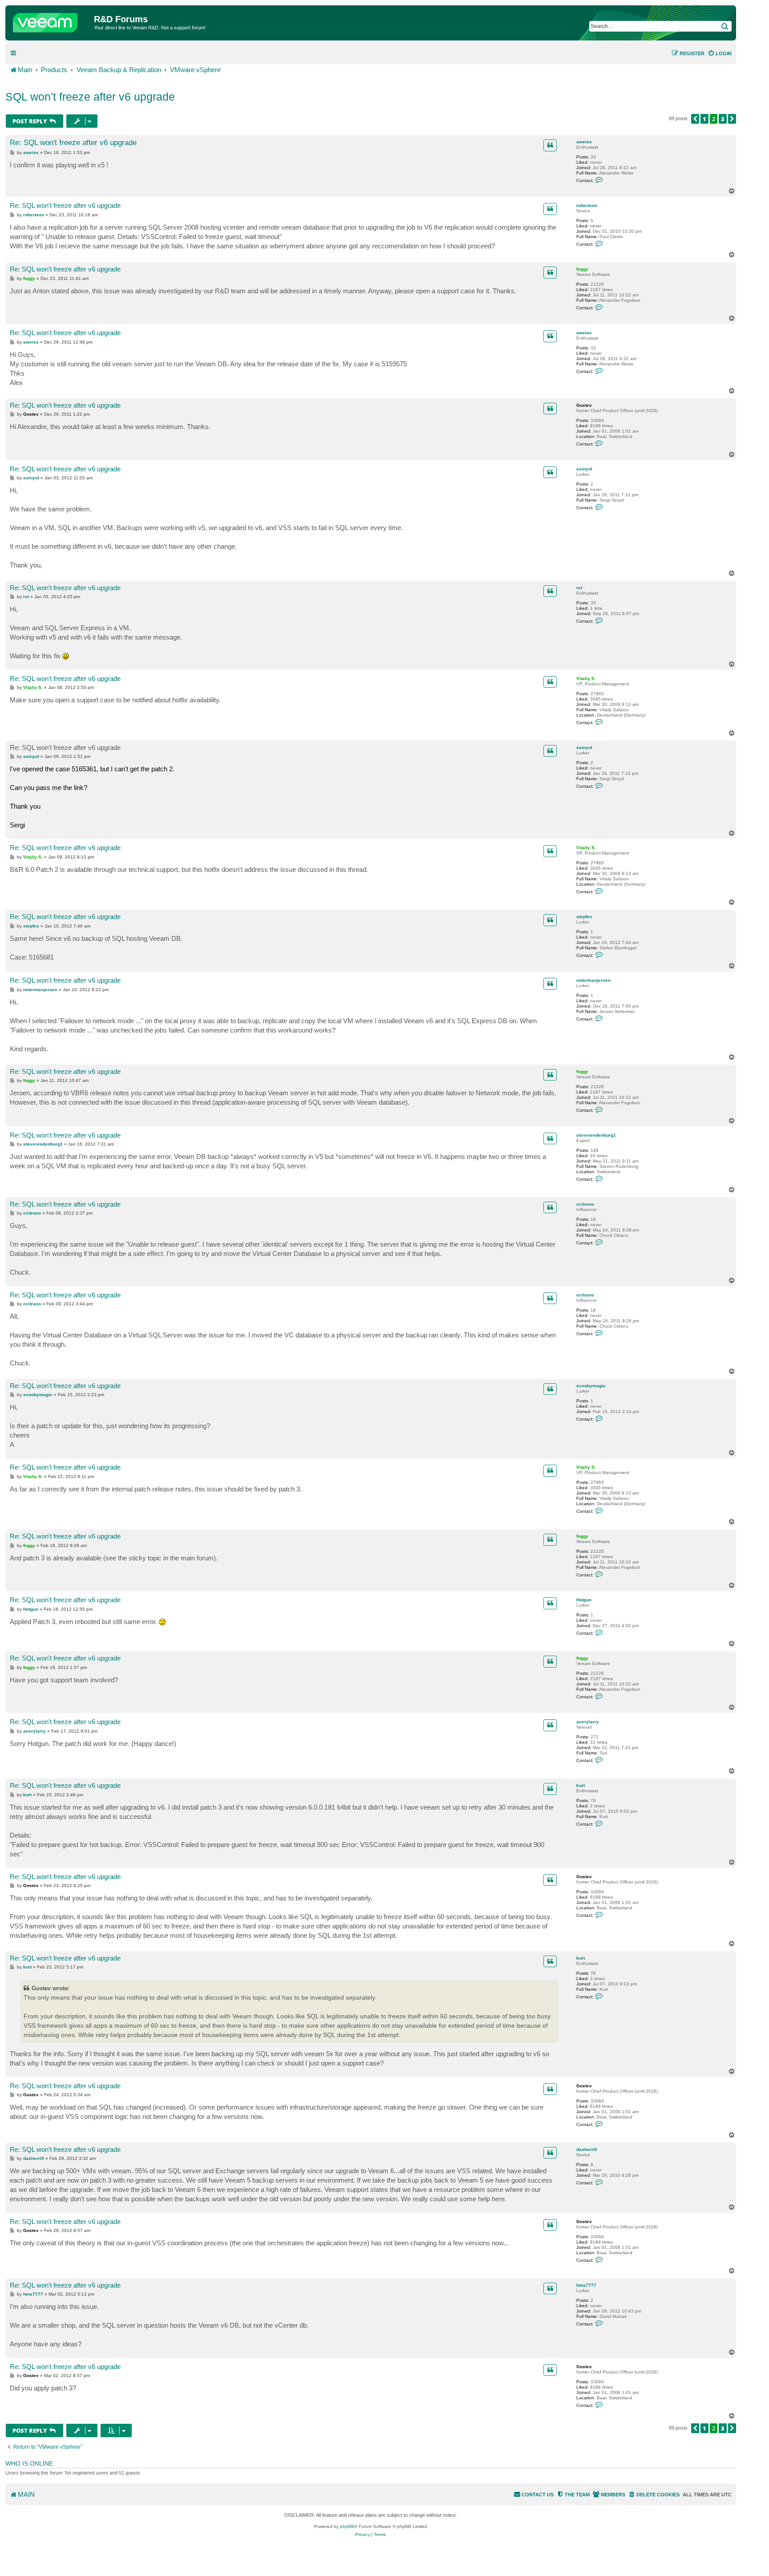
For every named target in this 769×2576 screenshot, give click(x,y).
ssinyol (584, 469)
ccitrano (585, 1204)
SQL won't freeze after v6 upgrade (90, 97)
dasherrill (587, 2149)
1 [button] (704, 119)
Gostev (584, 405)
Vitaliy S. (586, 678)
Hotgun (584, 1600)
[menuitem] (720, 53)
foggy (582, 269)
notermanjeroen (593, 980)
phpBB (347, 2526)
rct (579, 588)
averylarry (588, 1722)
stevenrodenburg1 (596, 1135)
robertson (587, 205)
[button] (695, 119)
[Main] (51, 20)
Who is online (29, 2463)
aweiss (584, 142)
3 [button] (723, 119)
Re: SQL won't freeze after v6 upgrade (73, 143)
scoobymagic (591, 1386)
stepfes (584, 917)
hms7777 (586, 2285)
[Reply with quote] (550, 145)
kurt (581, 1785)
